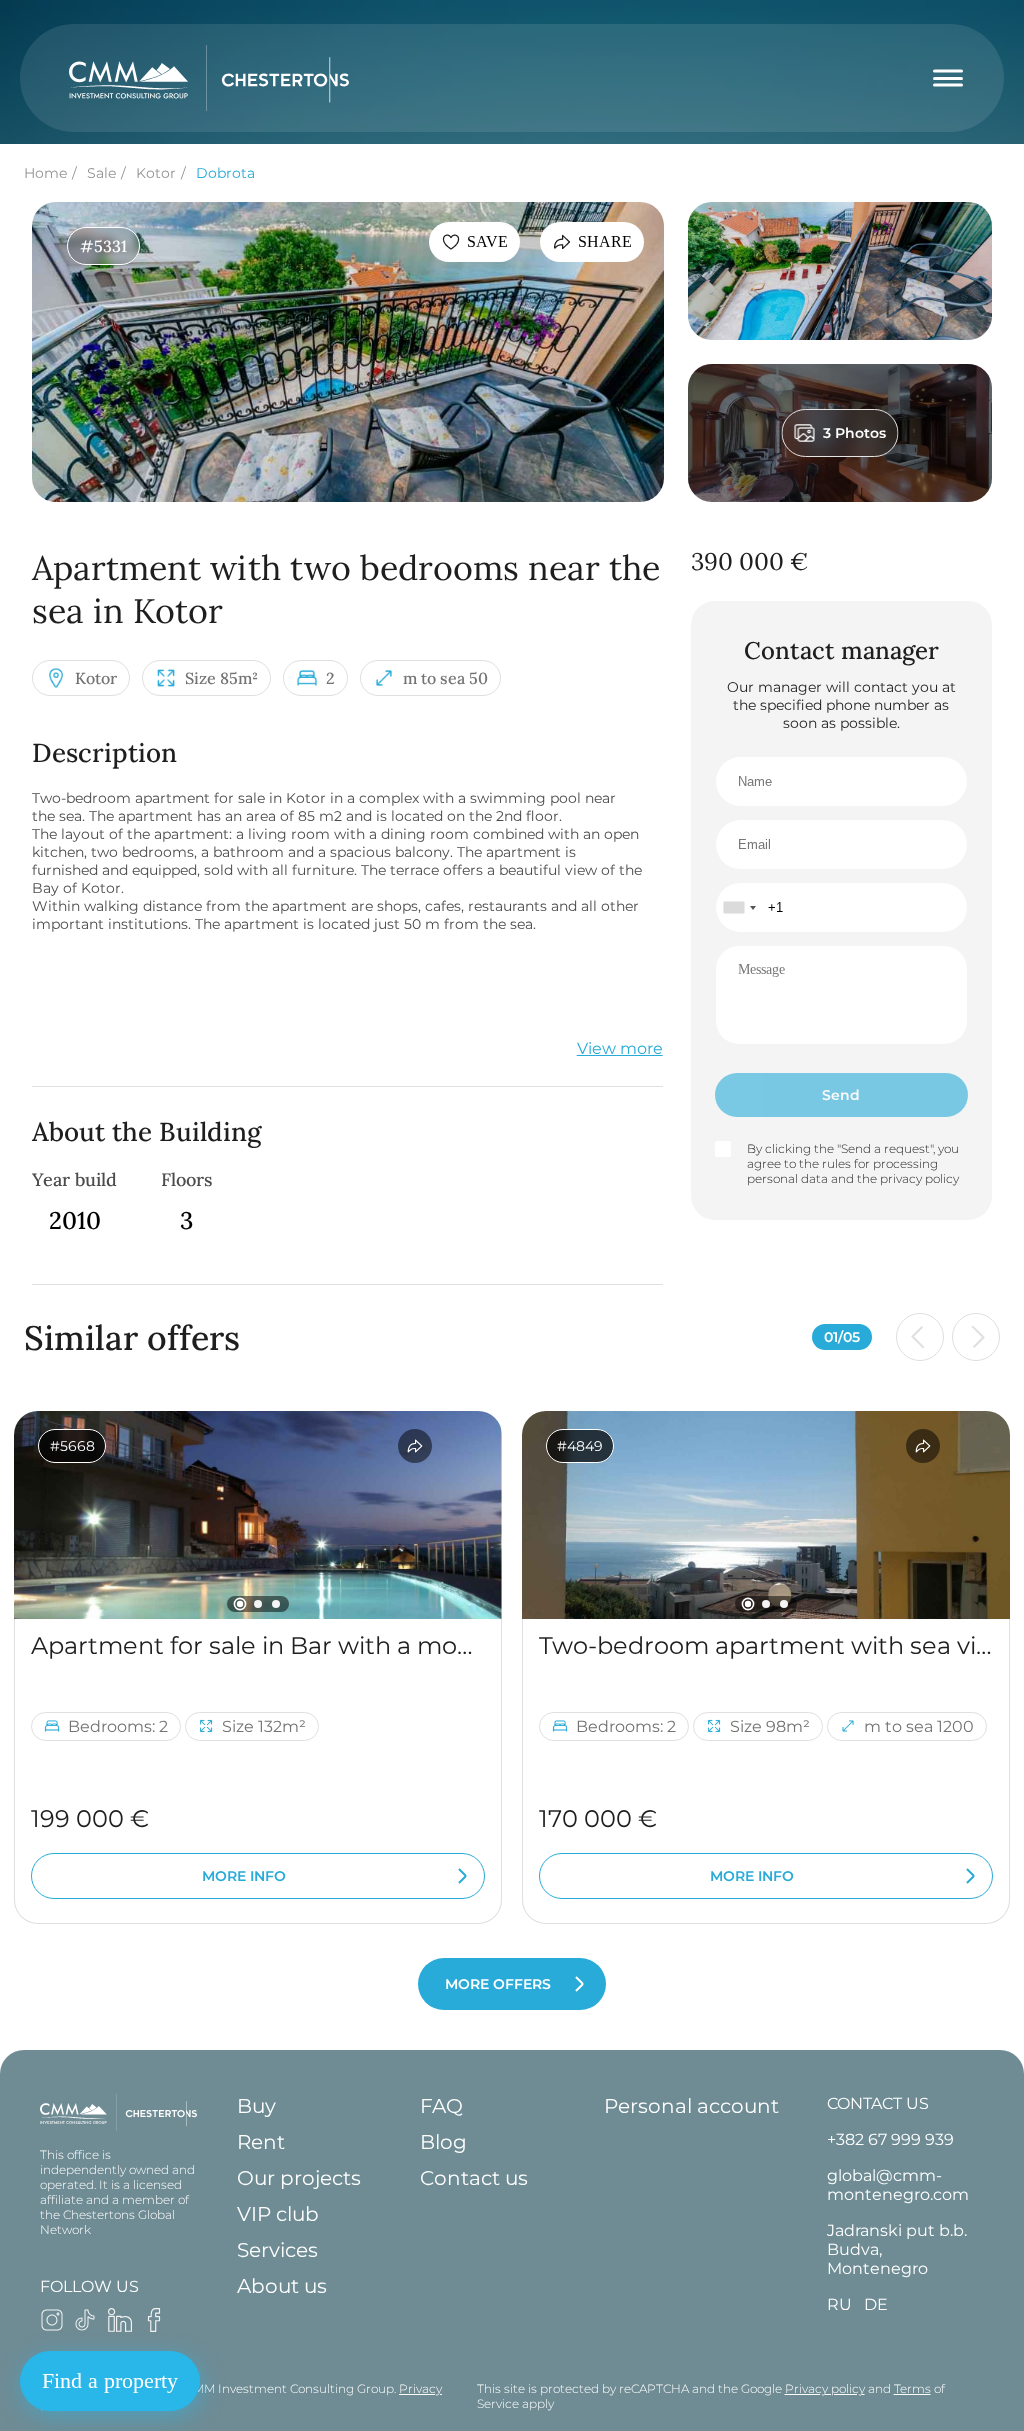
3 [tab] (276, 1604)
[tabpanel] (258, 1515)
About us (282, 2286)
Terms (912, 2388)
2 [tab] (258, 1604)
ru (839, 2304)
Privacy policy (825, 2388)
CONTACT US (878, 2103)
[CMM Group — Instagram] (52, 2326)
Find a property (110, 2380)
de (876, 2304)
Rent (261, 2142)
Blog (443, 2142)
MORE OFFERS (498, 1984)
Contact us (474, 2178)
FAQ (441, 2106)
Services (277, 2250)
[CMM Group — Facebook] (154, 2326)
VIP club (278, 2214)
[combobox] (739, 907)
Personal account (691, 2106)
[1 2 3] (258, 1515)
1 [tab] (240, 1604)
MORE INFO (244, 1876)
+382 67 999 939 (890, 2139)
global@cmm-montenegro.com (898, 2185)
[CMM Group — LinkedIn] (120, 2326)
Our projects (299, 2178)
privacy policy (919, 1178)
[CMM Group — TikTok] (86, 2326)
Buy (256, 2106)
